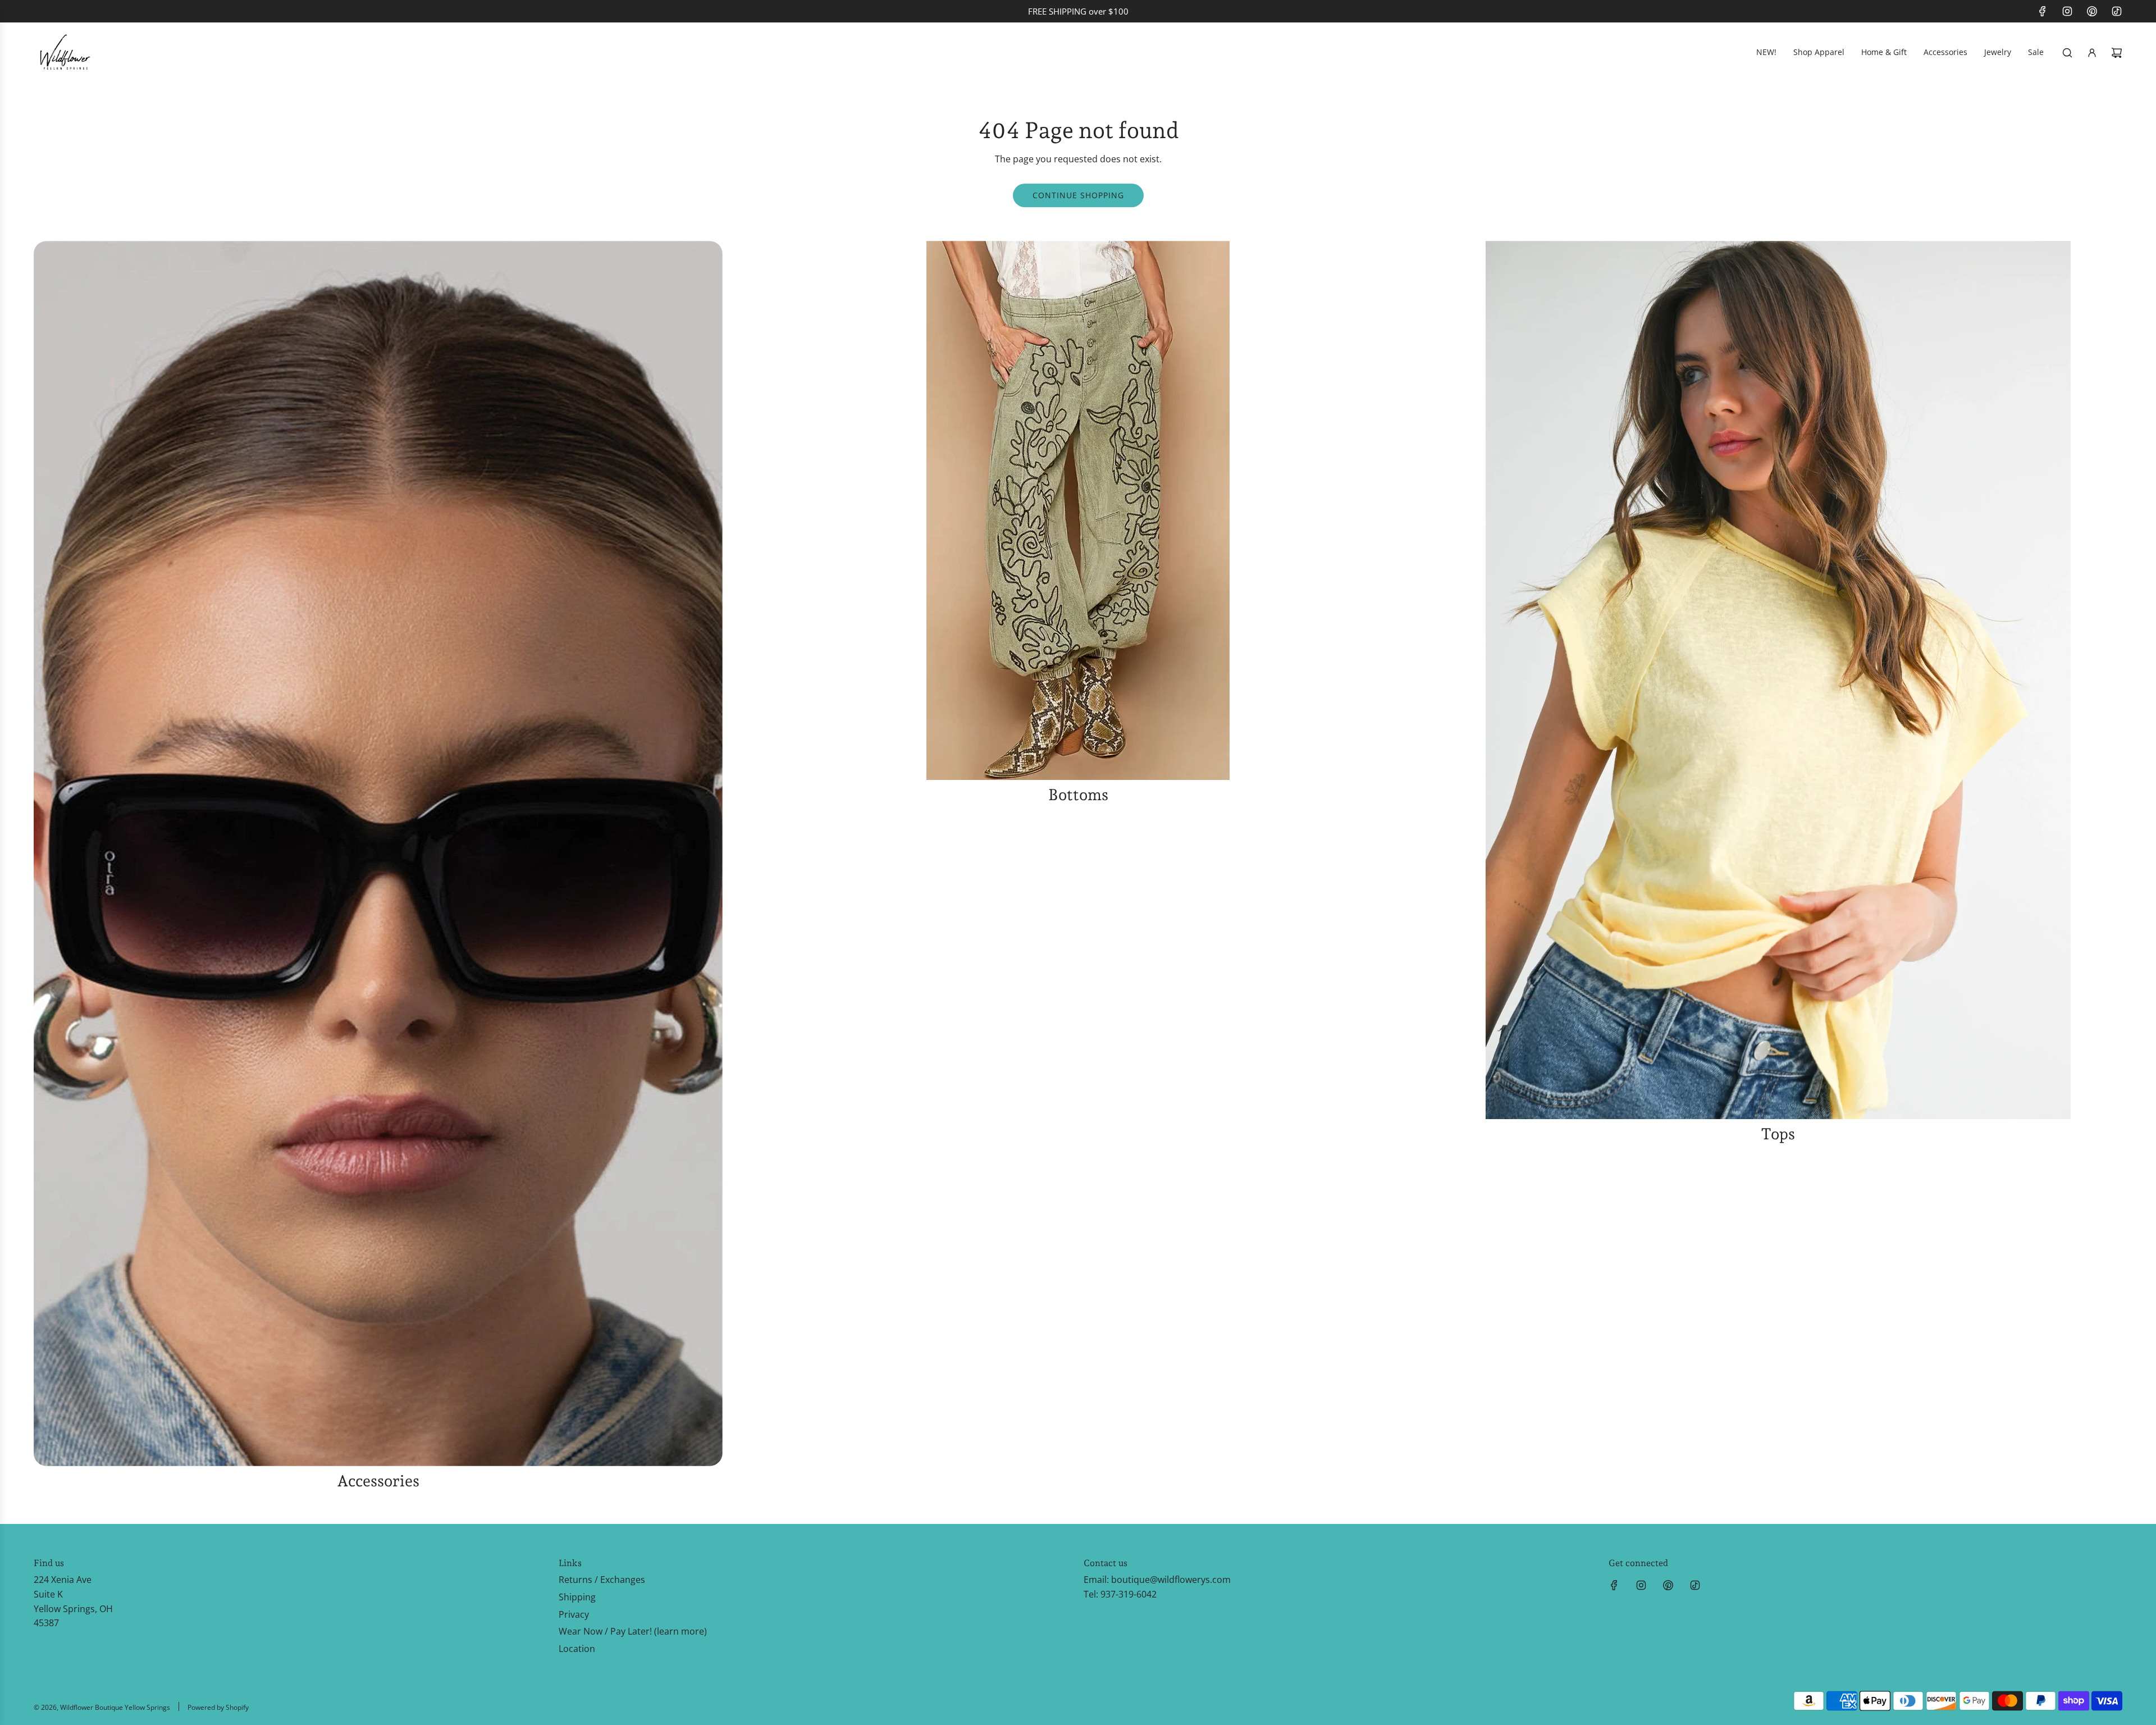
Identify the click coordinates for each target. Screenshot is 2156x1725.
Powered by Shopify (218, 1707)
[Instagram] (2067, 11)
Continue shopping (1078, 195)
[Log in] (2092, 53)
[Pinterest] (2092, 11)
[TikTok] (2117, 11)
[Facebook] (2043, 11)
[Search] (2067, 53)
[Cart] (2117, 53)
